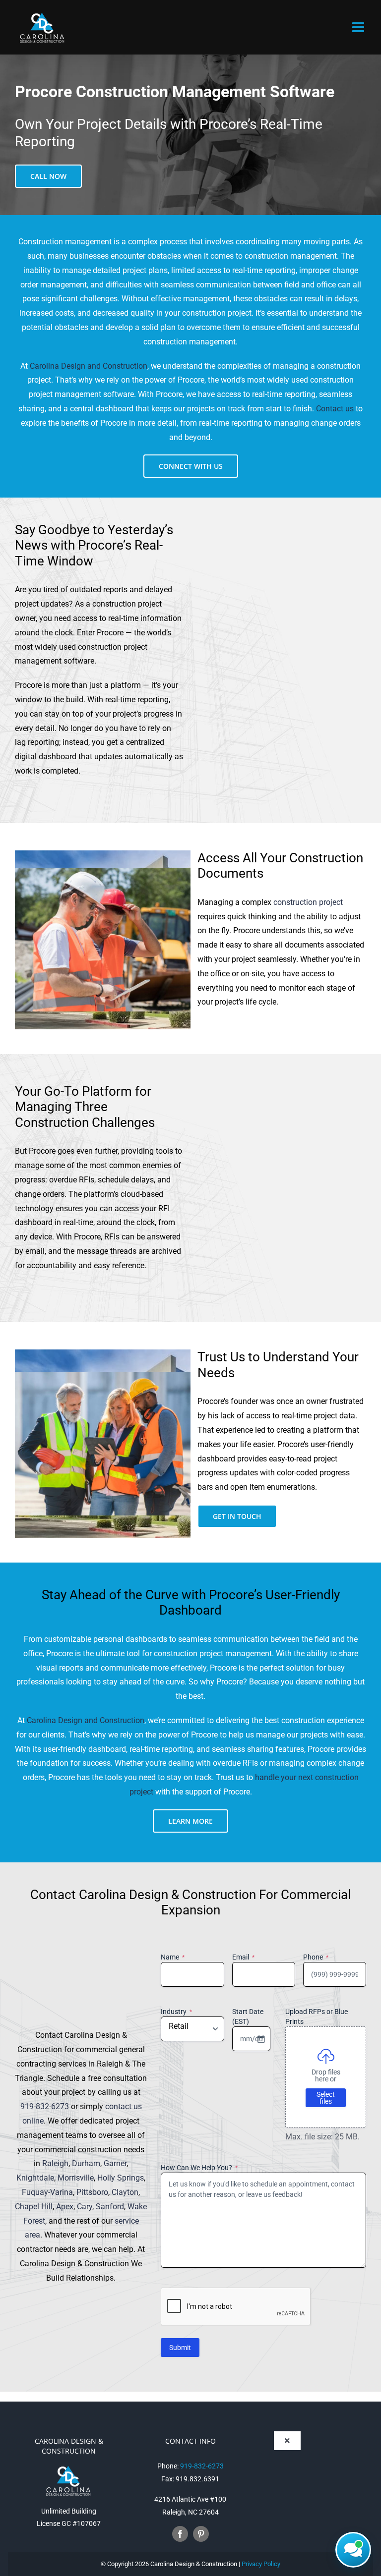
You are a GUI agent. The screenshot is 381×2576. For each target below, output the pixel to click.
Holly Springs (121, 2178)
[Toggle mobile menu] (359, 27)
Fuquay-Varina (47, 2192)
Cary (85, 2207)
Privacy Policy (261, 2564)
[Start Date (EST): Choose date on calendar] (261, 2039)
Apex (65, 2207)
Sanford (110, 2207)
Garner (115, 2163)
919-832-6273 (45, 2106)
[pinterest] (201, 2534)
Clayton (125, 2192)
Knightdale (35, 2178)
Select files (326, 2098)
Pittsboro (92, 2192)
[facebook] (180, 2534)
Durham (86, 2163)
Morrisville (76, 2178)
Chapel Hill (34, 2207)
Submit (180, 2348)
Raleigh (55, 2163)
